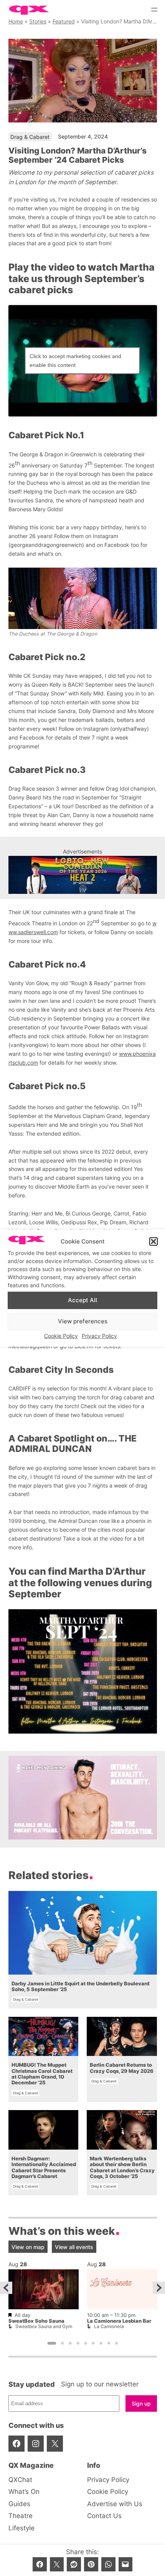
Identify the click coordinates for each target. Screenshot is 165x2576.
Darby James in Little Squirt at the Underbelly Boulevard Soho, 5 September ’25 (80, 1986)
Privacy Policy (99, 1335)
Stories (38, 21)
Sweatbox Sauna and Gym (44, 2326)
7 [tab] (101, 2343)
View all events (74, 2247)
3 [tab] (70, 2343)
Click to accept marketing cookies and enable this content (75, 361)
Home (16, 21)
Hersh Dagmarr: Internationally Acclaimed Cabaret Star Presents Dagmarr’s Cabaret (44, 2167)
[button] (153, 1242)
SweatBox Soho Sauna (36, 2321)
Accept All (82, 1300)
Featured (64, 21)
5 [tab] (86, 2343)
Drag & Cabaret (30, 137)
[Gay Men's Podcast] (83, 1837)
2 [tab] (62, 2343)
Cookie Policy (61, 1335)
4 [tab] (78, 2343)
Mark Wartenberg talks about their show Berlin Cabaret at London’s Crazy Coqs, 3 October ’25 (122, 2167)
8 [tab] (109, 2343)
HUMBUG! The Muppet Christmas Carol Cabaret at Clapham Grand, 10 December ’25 (42, 2074)
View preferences (83, 1321)
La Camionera (109, 2326)
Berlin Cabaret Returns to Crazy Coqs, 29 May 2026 (122, 2068)
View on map (28, 2247)
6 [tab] (93, 2343)
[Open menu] (154, 10)
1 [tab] (52, 2343)
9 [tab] (116, 2343)
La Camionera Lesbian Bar (119, 2321)
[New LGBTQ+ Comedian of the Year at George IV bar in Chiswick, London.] (83, 875)
